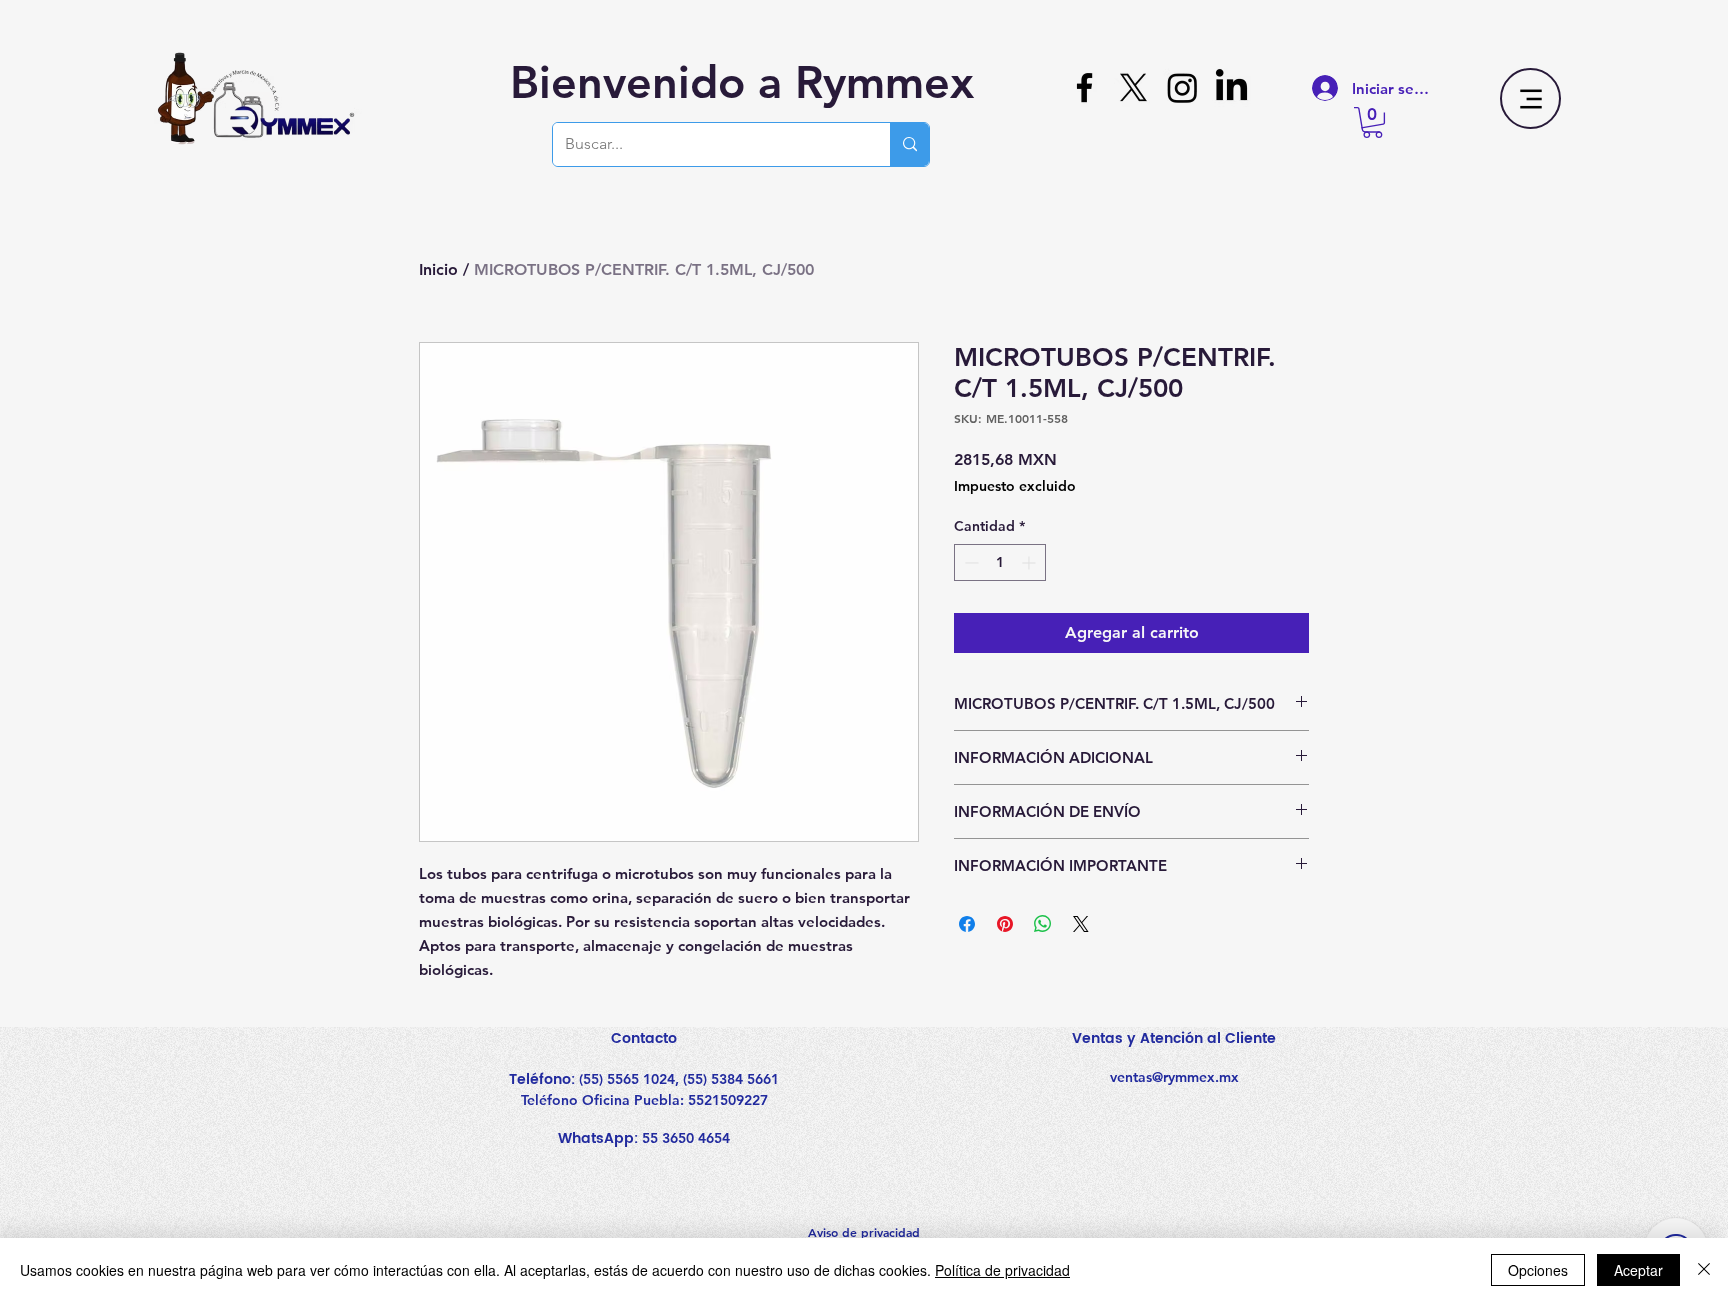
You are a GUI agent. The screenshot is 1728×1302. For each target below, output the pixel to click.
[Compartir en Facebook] (967, 924)
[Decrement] (969, 562)
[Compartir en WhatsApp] (1043, 924)
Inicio (438, 269)
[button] (1372, 122)
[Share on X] (1081, 924)
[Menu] (1530, 98)
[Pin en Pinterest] (1005, 924)
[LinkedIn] (1231, 87)
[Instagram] (1182, 87)
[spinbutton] (1000, 562)
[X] (1133, 87)
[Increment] (1030, 562)
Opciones (1538, 1270)
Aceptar (1638, 1270)
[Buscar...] (909, 144)
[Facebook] (1084, 87)
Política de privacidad (1002, 1270)
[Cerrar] (1704, 1270)
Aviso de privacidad (864, 1232)
